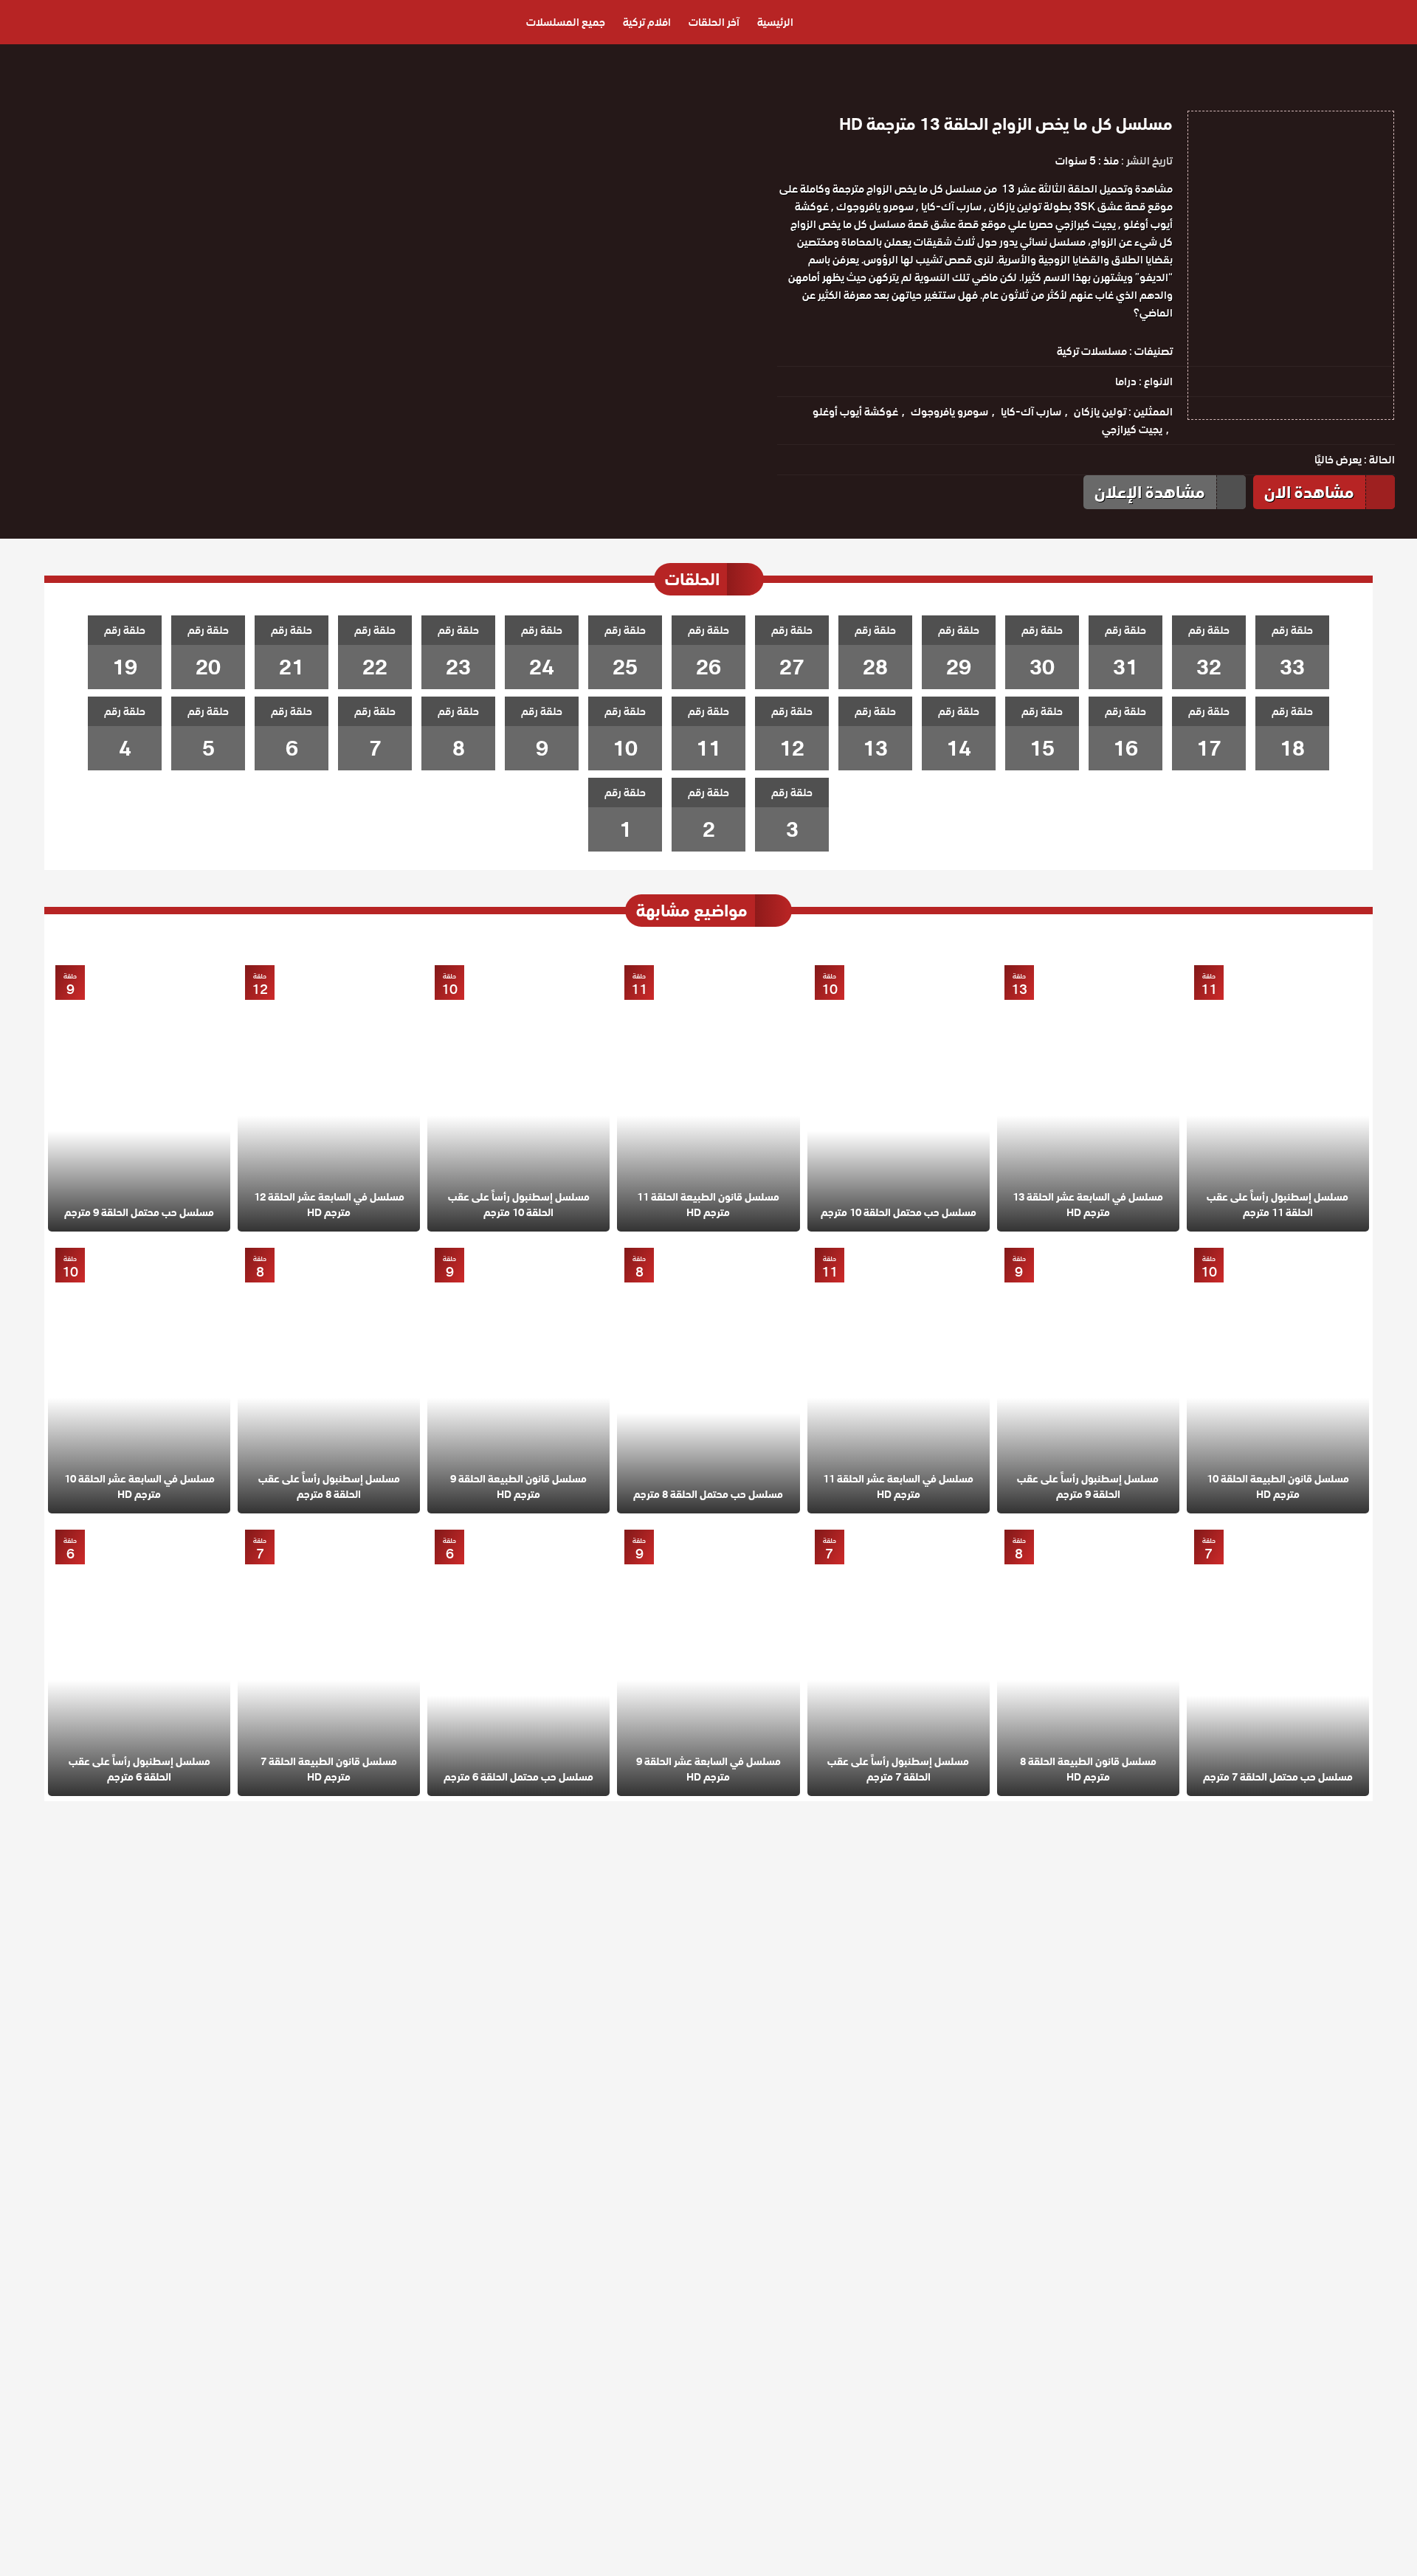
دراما (1126, 381)
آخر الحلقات (714, 22)
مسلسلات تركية (1092, 351)
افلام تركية (647, 22)
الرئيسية (775, 22)
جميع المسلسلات (566, 22)
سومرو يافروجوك (949, 412)
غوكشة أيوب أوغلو (855, 412)
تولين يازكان (1100, 412)
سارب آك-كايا (1031, 412)
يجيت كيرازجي (1132, 429)
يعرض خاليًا (1338, 460)
